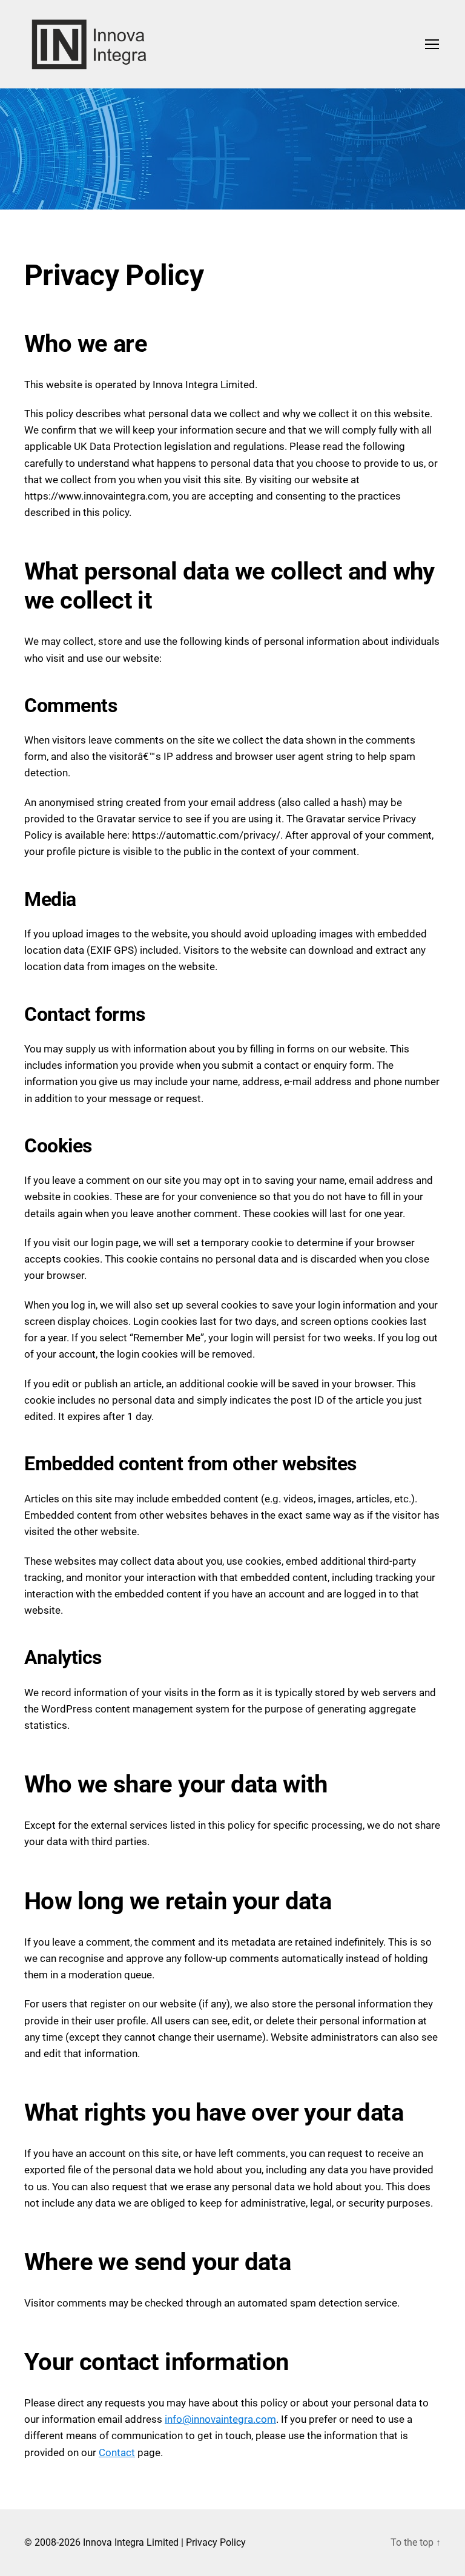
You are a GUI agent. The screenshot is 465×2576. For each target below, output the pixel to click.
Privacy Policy (216, 2542)
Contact (117, 2452)
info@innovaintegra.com (220, 2419)
